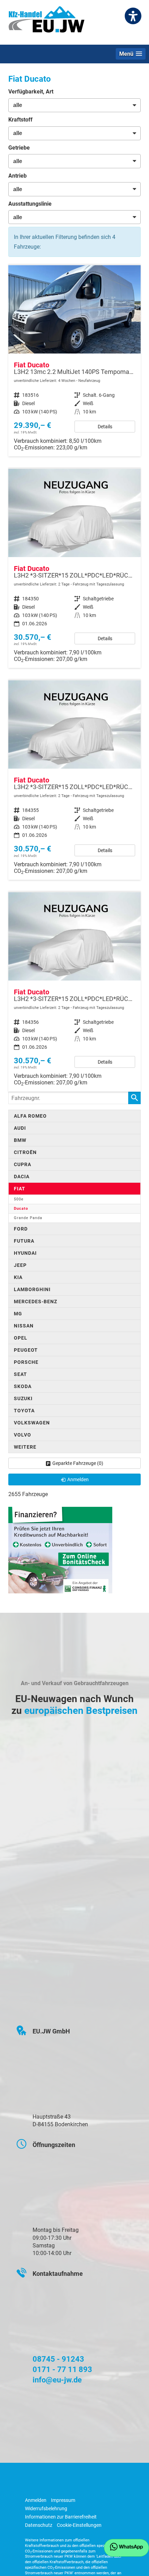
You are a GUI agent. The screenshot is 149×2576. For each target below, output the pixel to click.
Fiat (20, 1189)
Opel (21, 1338)
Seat (20, 1374)
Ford (21, 1229)
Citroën (25, 1152)
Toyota (24, 1411)
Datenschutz (39, 2525)
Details (105, 427)
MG (18, 1314)
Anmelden (36, 2500)
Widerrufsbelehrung (46, 2508)
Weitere (25, 1447)
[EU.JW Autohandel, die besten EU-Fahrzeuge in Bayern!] (46, 22)
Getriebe (19, 148)
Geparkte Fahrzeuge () (78, 1463)
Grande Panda (28, 1218)
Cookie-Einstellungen (79, 2525)
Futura (24, 1241)
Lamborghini (32, 1289)
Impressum (63, 2500)
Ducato (21, 1209)
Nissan (24, 1326)
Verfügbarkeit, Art (31, 92)
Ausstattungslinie (30, 204)
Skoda (23, 1386)
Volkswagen (32, 1423)
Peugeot (26, 1350)
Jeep (20, 1265)
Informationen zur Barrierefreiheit (61, 2517)
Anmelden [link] (78, 1479)
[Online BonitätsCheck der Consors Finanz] (60, 1550)
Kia (18, 1277)
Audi (20, 1128)
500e (19, 1199)
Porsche (26, 1362)
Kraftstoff (20, 120)
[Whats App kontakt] (126, 2548)
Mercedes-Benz (36, 1302)
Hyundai (25, 1253)
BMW (20, 1140)
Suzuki (23, 1398)
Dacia (22, 1177)
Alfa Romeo (30, 1116)
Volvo (23, 1435)
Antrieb (17, 176)
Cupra (23, 1164)
